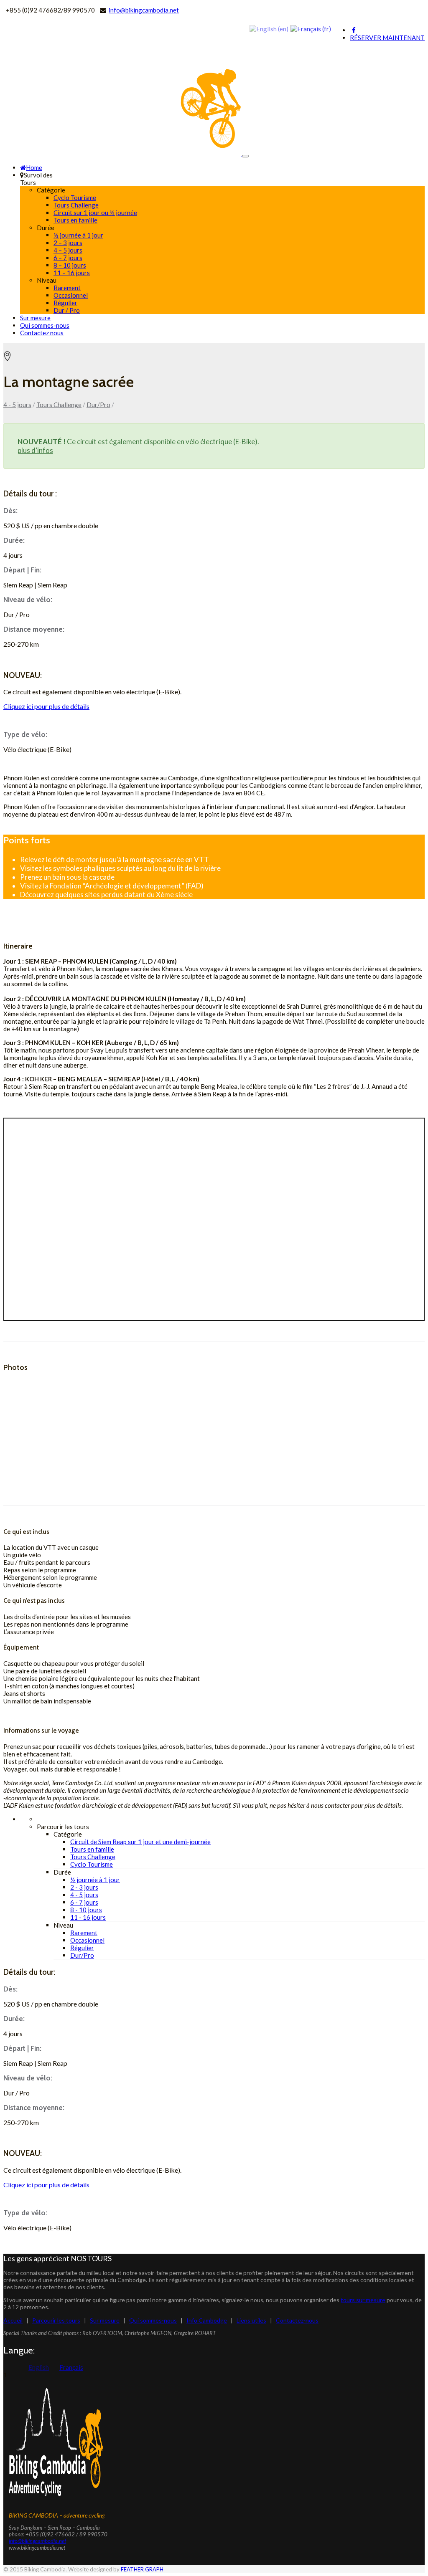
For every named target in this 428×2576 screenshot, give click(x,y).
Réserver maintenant (387, 38)
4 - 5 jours (17, 405)
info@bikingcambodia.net (144, 10)
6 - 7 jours (84, 1902)
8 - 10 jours (86, 1910)
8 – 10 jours (70, 265)
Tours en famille (75, 220)
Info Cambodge (207, 2320)
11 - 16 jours (88, 1917)
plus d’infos (35, 450)
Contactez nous (42, 333)
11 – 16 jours (72, 273)
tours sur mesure (363, 2300)
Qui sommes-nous (45, 325)
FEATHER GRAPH (142, 2569)
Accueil (13, 2320)
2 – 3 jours (68, 243)
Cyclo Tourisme (75, 197)
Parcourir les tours (56, 2320)
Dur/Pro (98, 405)
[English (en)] (269, 28)
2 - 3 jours (84, 1887)
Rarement (67, 288)
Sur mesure (35, 318)
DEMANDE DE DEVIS (36, 659)
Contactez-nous (297, 2320)
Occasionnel (71, 295)
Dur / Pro (67, 310)
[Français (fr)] (311, 28)
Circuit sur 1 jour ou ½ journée (95, 213)
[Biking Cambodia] (123, 154)
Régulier (65, 303)
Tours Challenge (76, 205)
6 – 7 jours (68, 258)
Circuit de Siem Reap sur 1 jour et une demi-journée (140, 1842)
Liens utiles (251, 2320)
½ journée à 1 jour (78, 235)
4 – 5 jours (68, 250)
